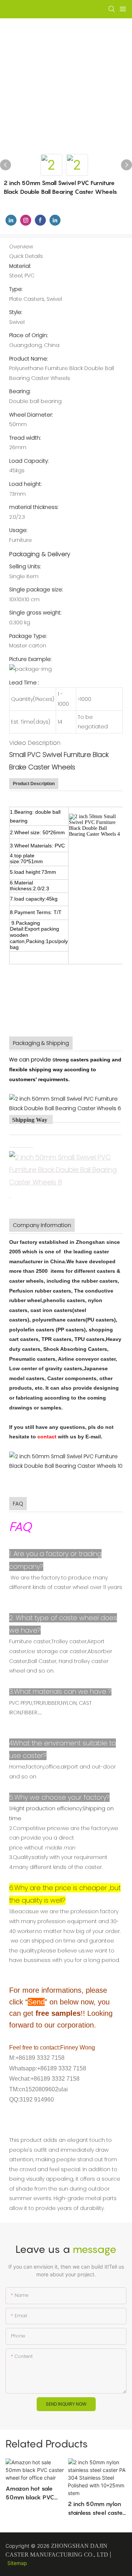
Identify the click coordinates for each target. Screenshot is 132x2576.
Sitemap (17, 2563)
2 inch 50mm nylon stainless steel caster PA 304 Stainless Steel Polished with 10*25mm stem (96, 2509)
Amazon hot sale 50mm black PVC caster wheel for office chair (30, 2493)
